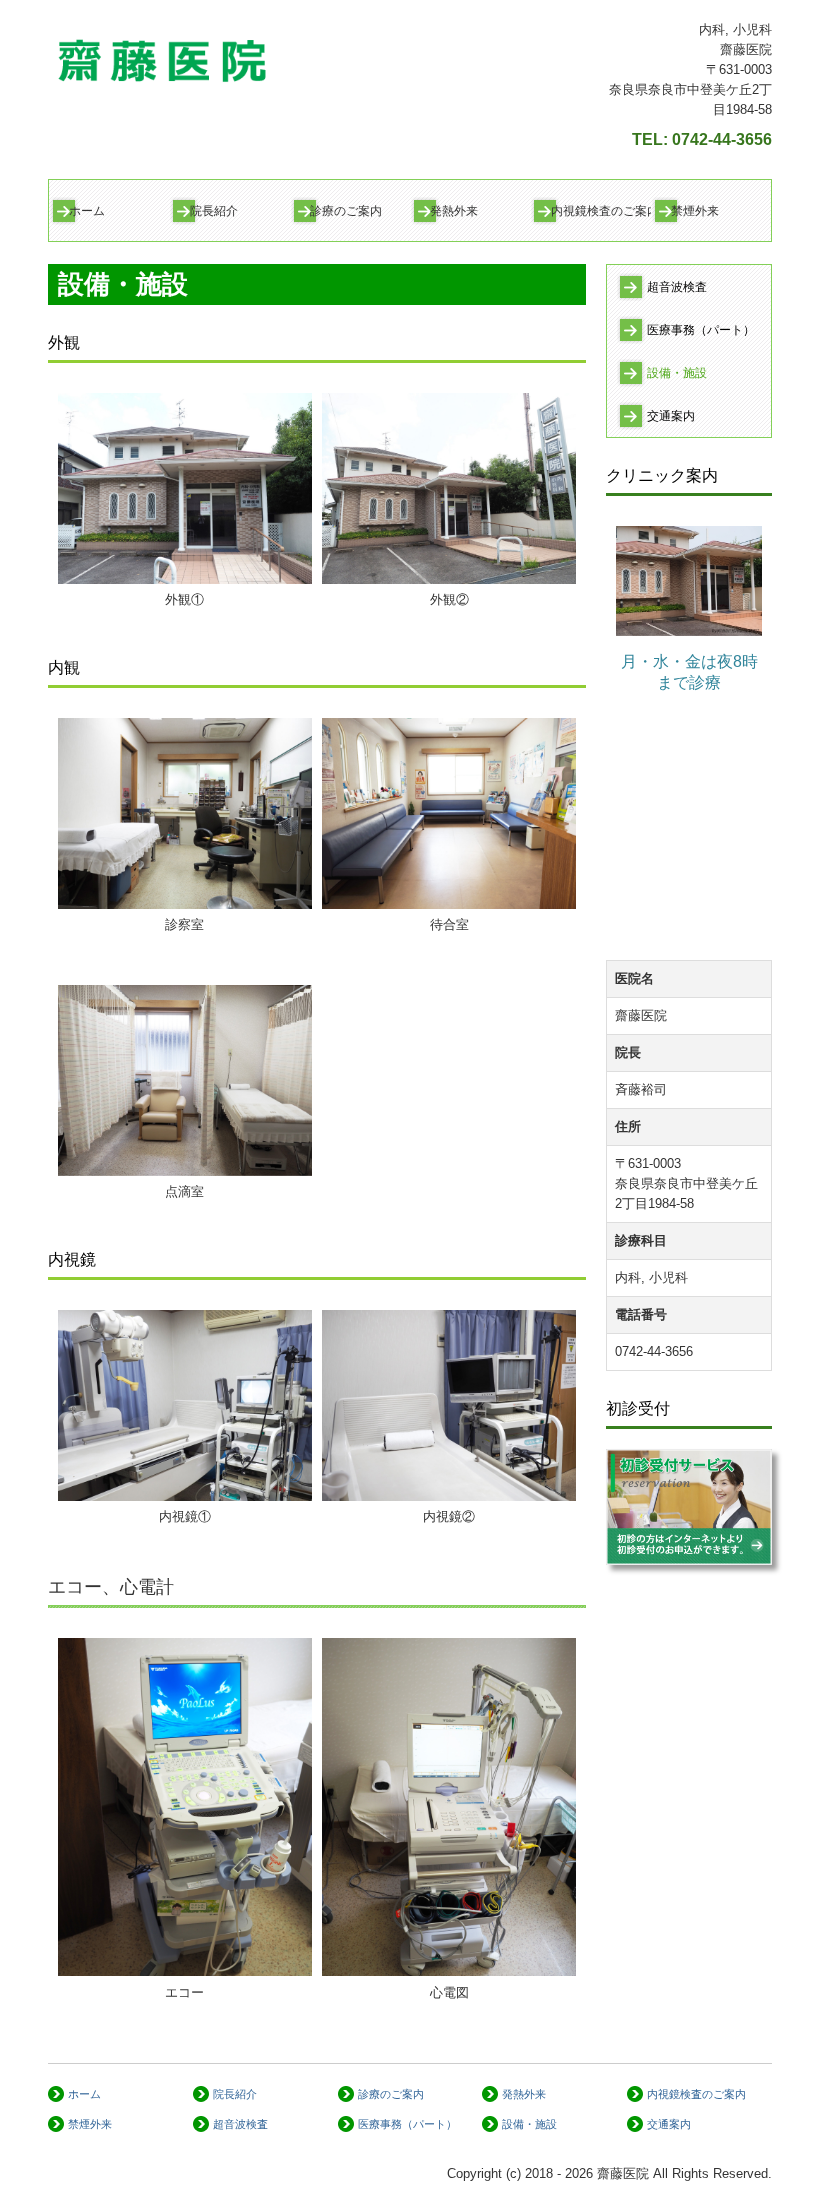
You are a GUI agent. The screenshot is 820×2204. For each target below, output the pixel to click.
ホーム (87, 211)
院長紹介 (214, 211)
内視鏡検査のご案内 (600, 211)
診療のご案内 (346, 211)
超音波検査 (677, 287)
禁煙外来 (695, 211)
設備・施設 (677, 373)
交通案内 (671, 416)
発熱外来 (454, 211)
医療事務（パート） (701, 330)
